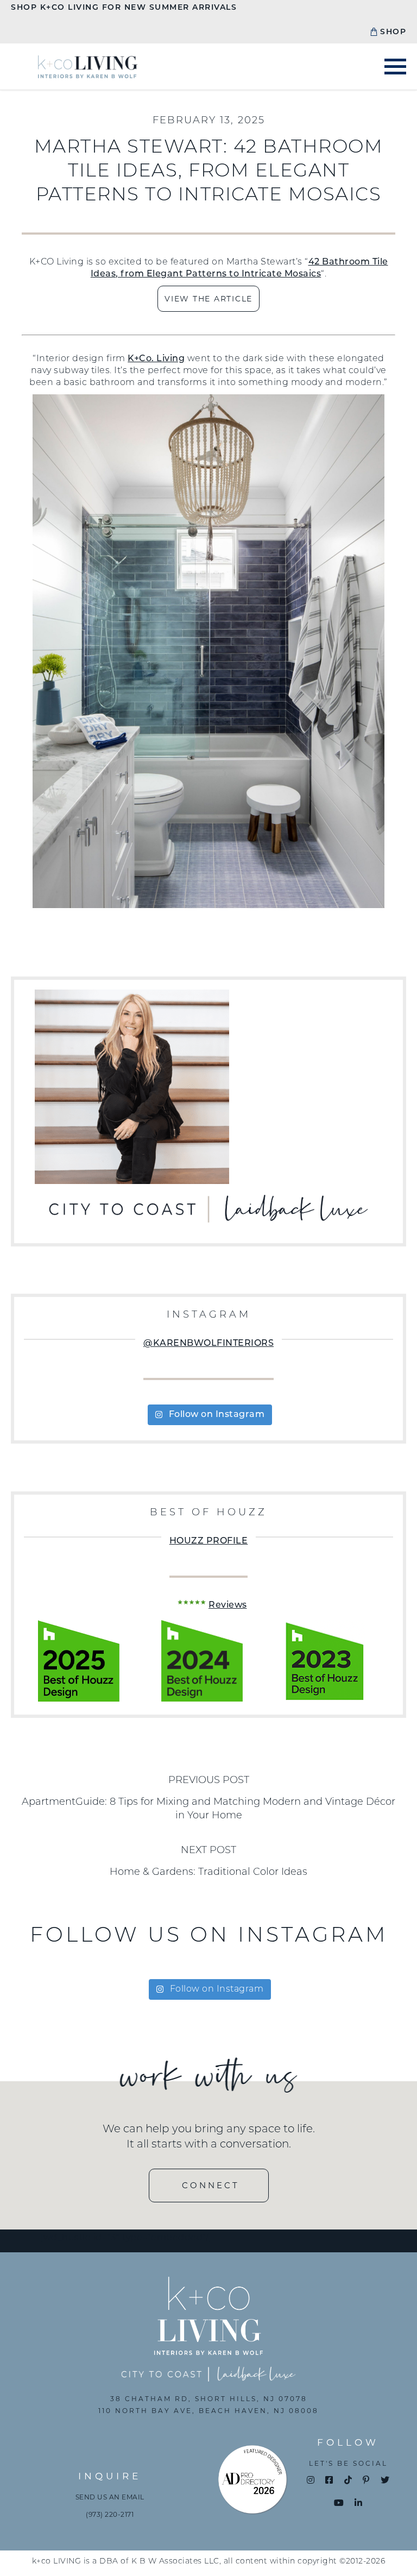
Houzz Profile (209, 1541)
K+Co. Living (156, 359)
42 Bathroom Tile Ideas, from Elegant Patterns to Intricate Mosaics (239, 268)
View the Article (208, 299)
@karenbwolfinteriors (208, 1344)
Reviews (228, 1605)
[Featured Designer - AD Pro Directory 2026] (253, 2482)
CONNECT (211, 2185)
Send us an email (110, 2497)
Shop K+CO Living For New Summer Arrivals (124, 8)
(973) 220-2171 (110, 2514)
